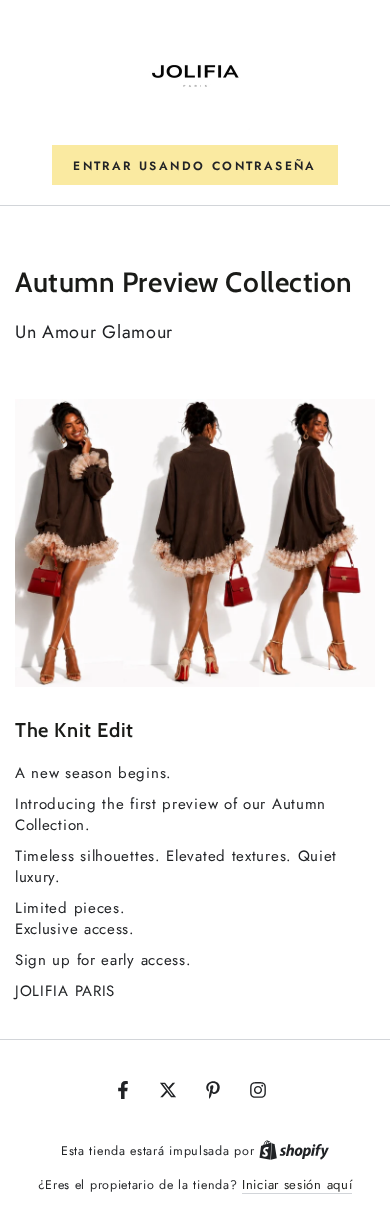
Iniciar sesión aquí (297, 1184)
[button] (195, 165)
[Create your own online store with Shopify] (294, 1150)
